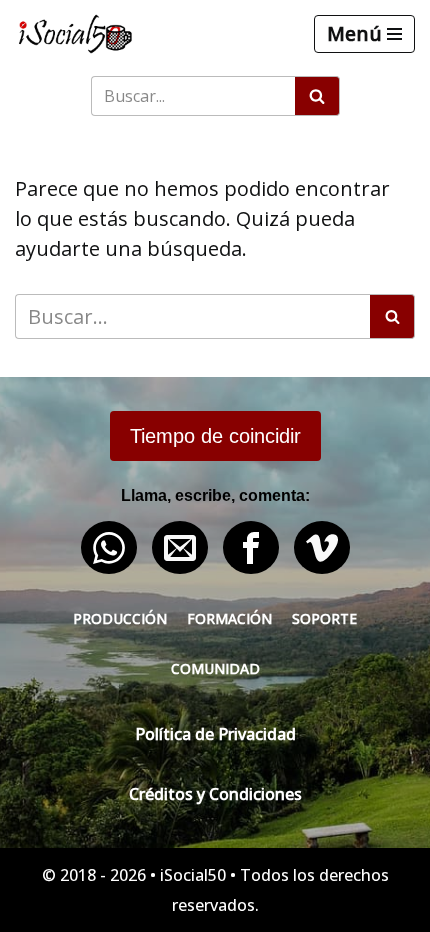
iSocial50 (193, 875)
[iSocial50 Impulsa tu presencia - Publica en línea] (75, 34)
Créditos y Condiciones (215, 794)
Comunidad (215, 668)
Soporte (324, 618)
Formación (229, 618)
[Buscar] (317, 96)
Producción (120, 618)
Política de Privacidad (215, 734)
